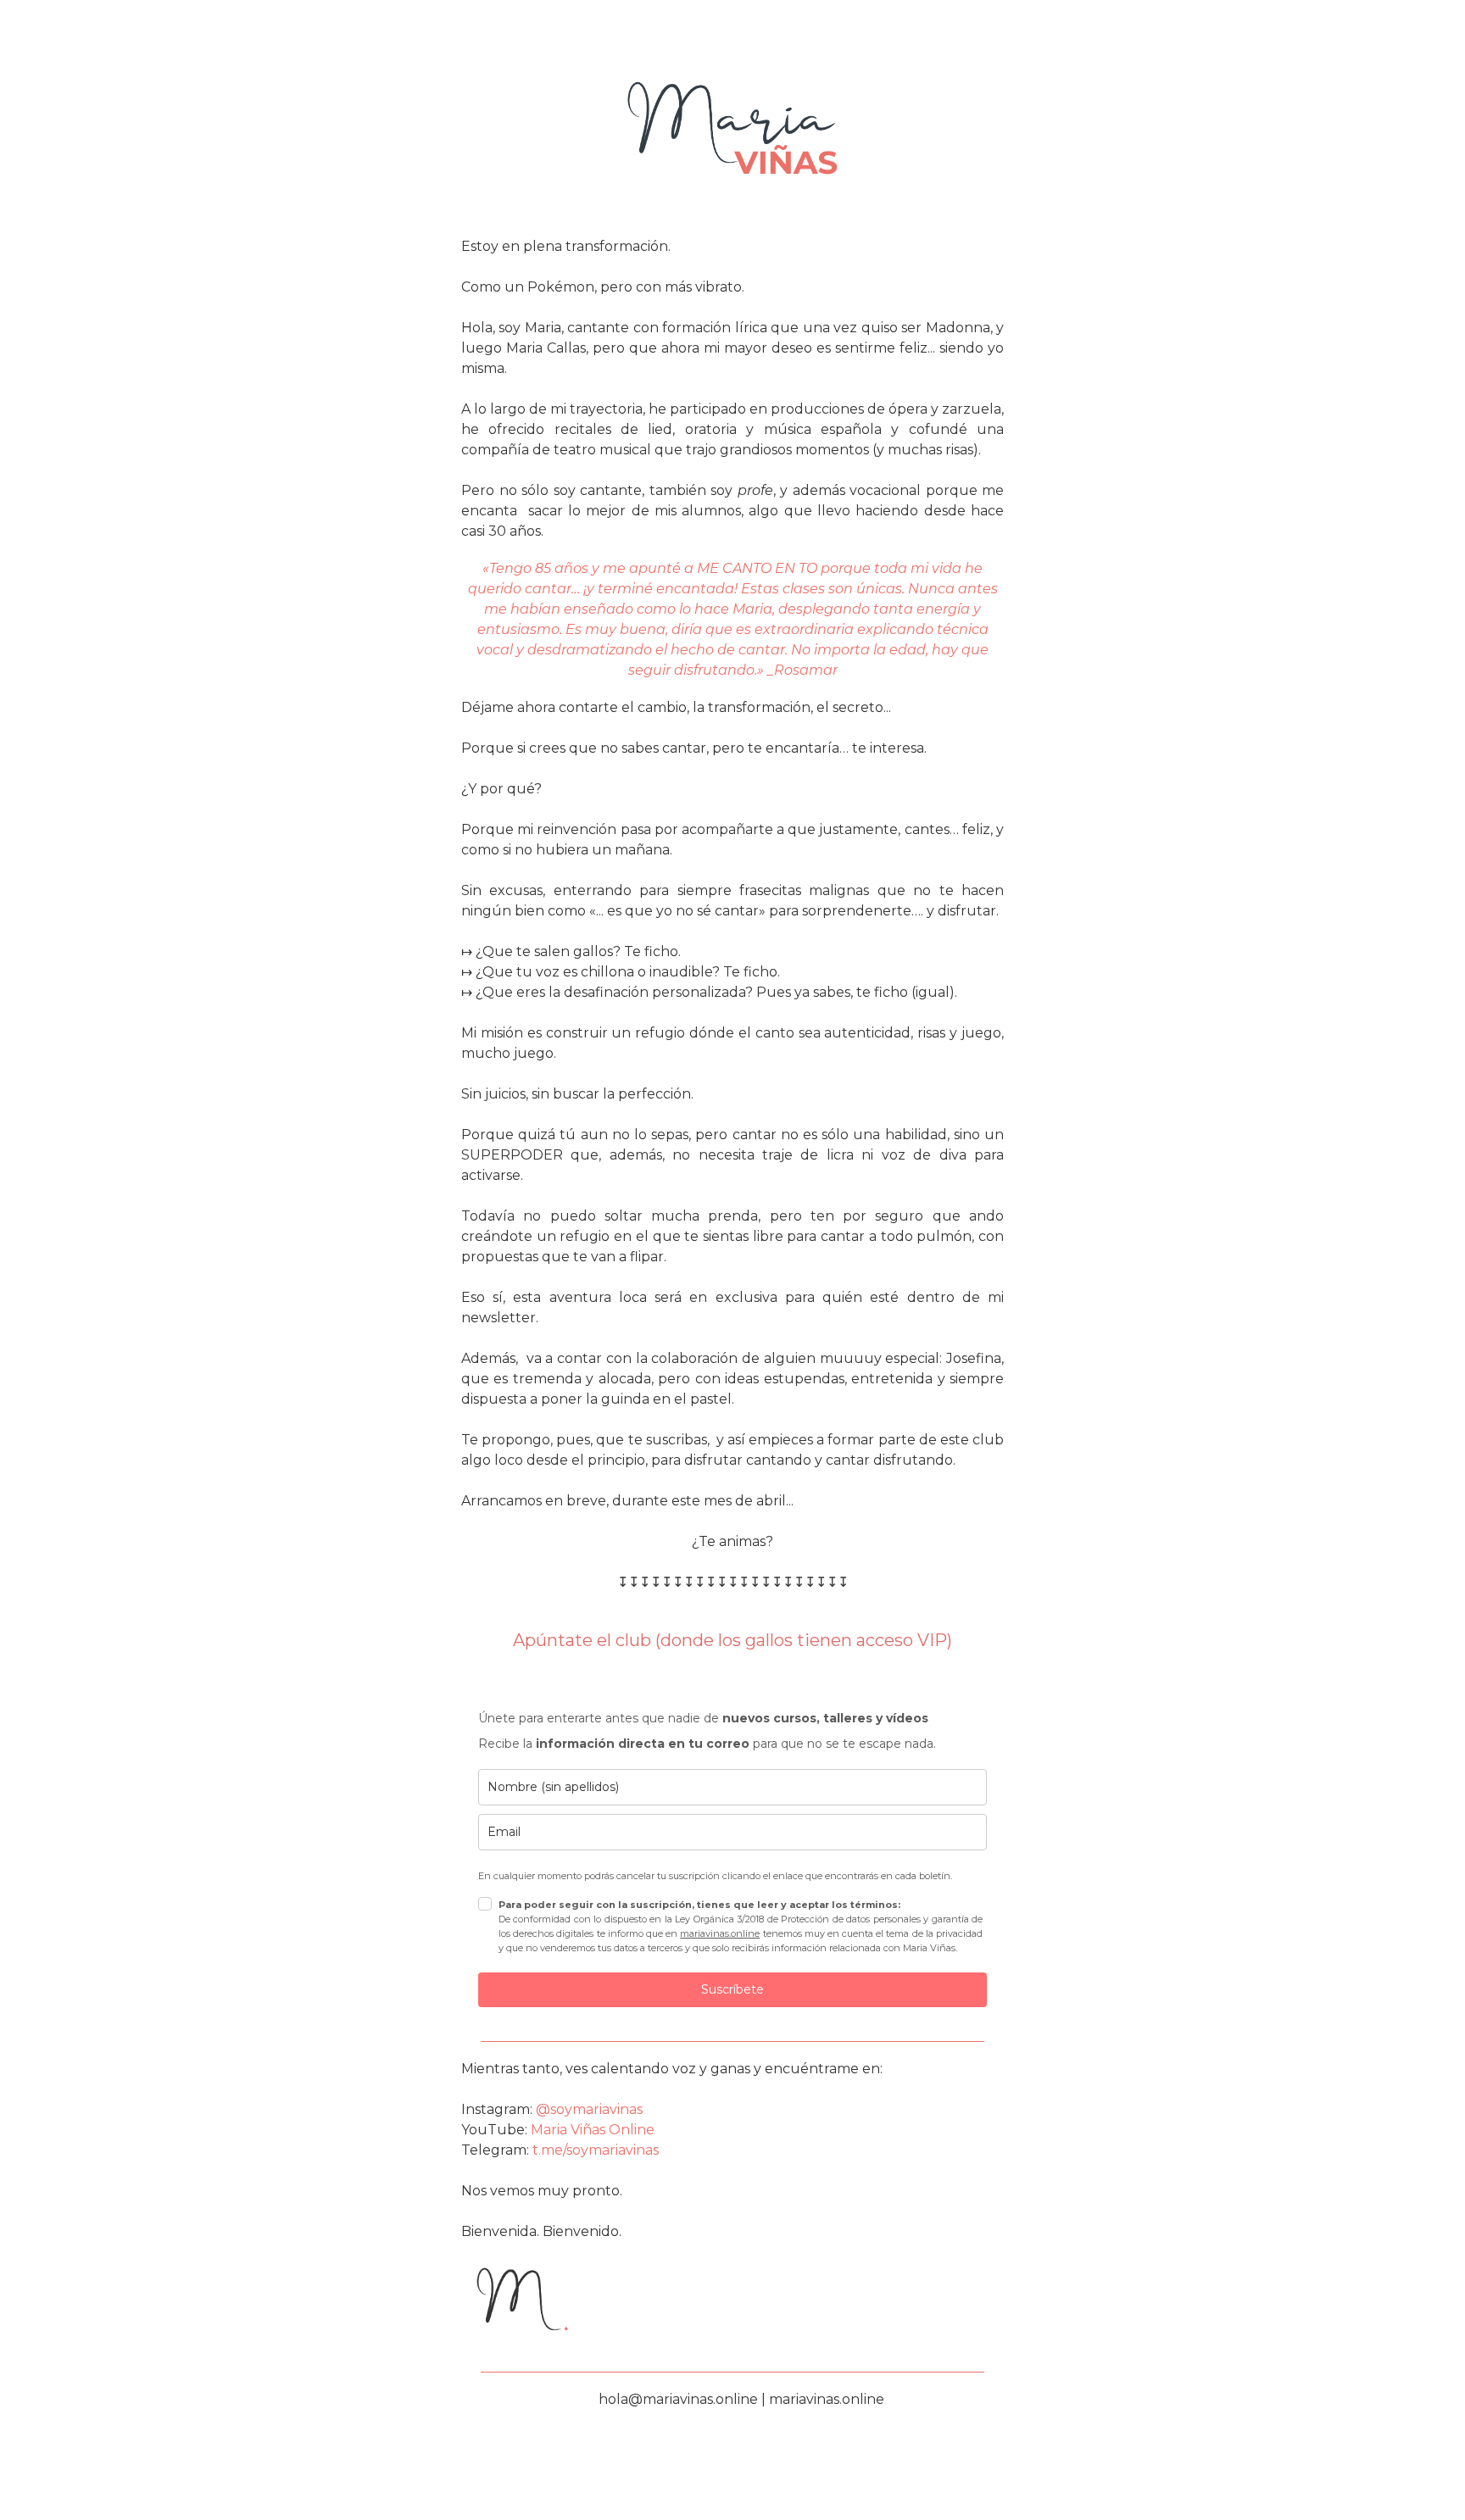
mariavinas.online (720, 1933)
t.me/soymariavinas (594, 2150)
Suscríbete (732, 1989)
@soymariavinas (589, 2109)
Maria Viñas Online (593, 2130)
